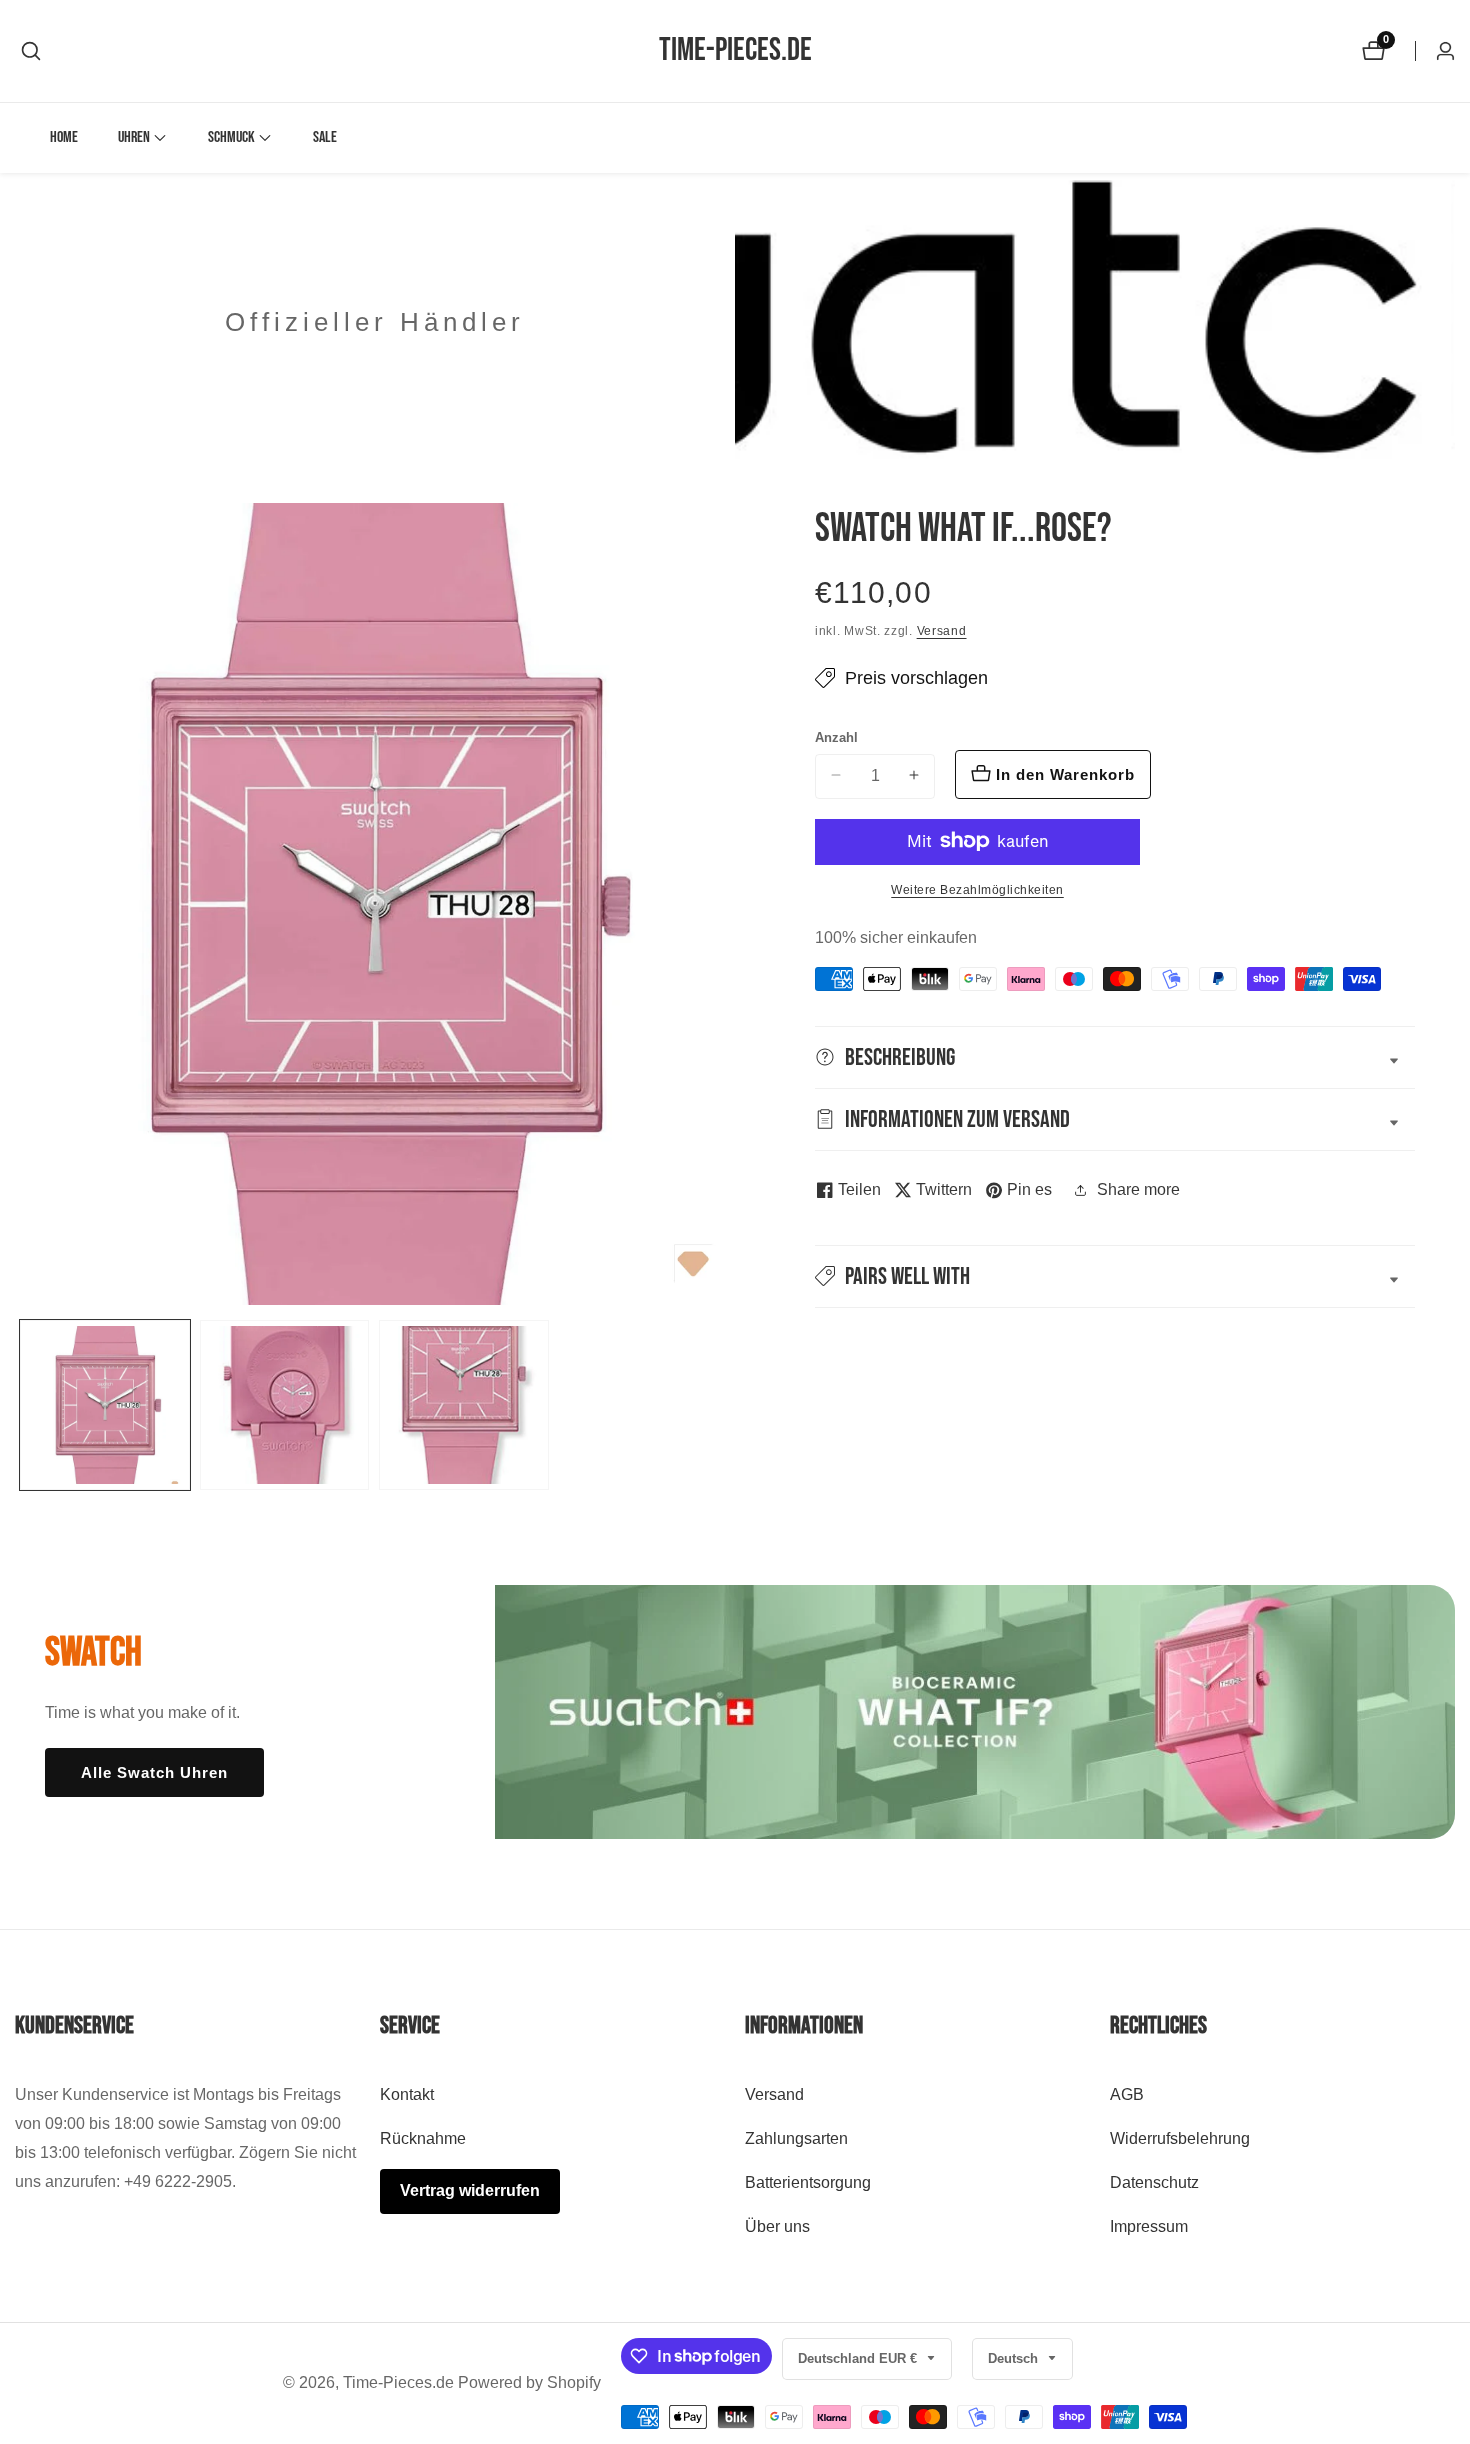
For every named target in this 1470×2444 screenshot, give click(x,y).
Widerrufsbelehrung (1180, 2138)
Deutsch (1015, 2358)
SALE (325, 137)
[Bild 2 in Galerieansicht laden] (285, 1405)
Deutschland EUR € (859, 2358)
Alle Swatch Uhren (154, 1772)
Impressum (1149, 2226)
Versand (942, 631)
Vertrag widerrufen (470, 2190)
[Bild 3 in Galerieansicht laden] (464, 1405)
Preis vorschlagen (916, 678)
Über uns (777, 2226)
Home (64, 137)
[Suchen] (31, 51)
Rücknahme (423, 2138)
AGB (1127, 2094)
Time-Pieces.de (398, 2383)
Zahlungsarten (796, 2138)
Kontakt (407, 2094)
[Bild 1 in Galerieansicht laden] (105, 1405)
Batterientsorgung (808, 2182)
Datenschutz (1154, 2182)
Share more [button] (1138, 1189)
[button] (134, 138)
